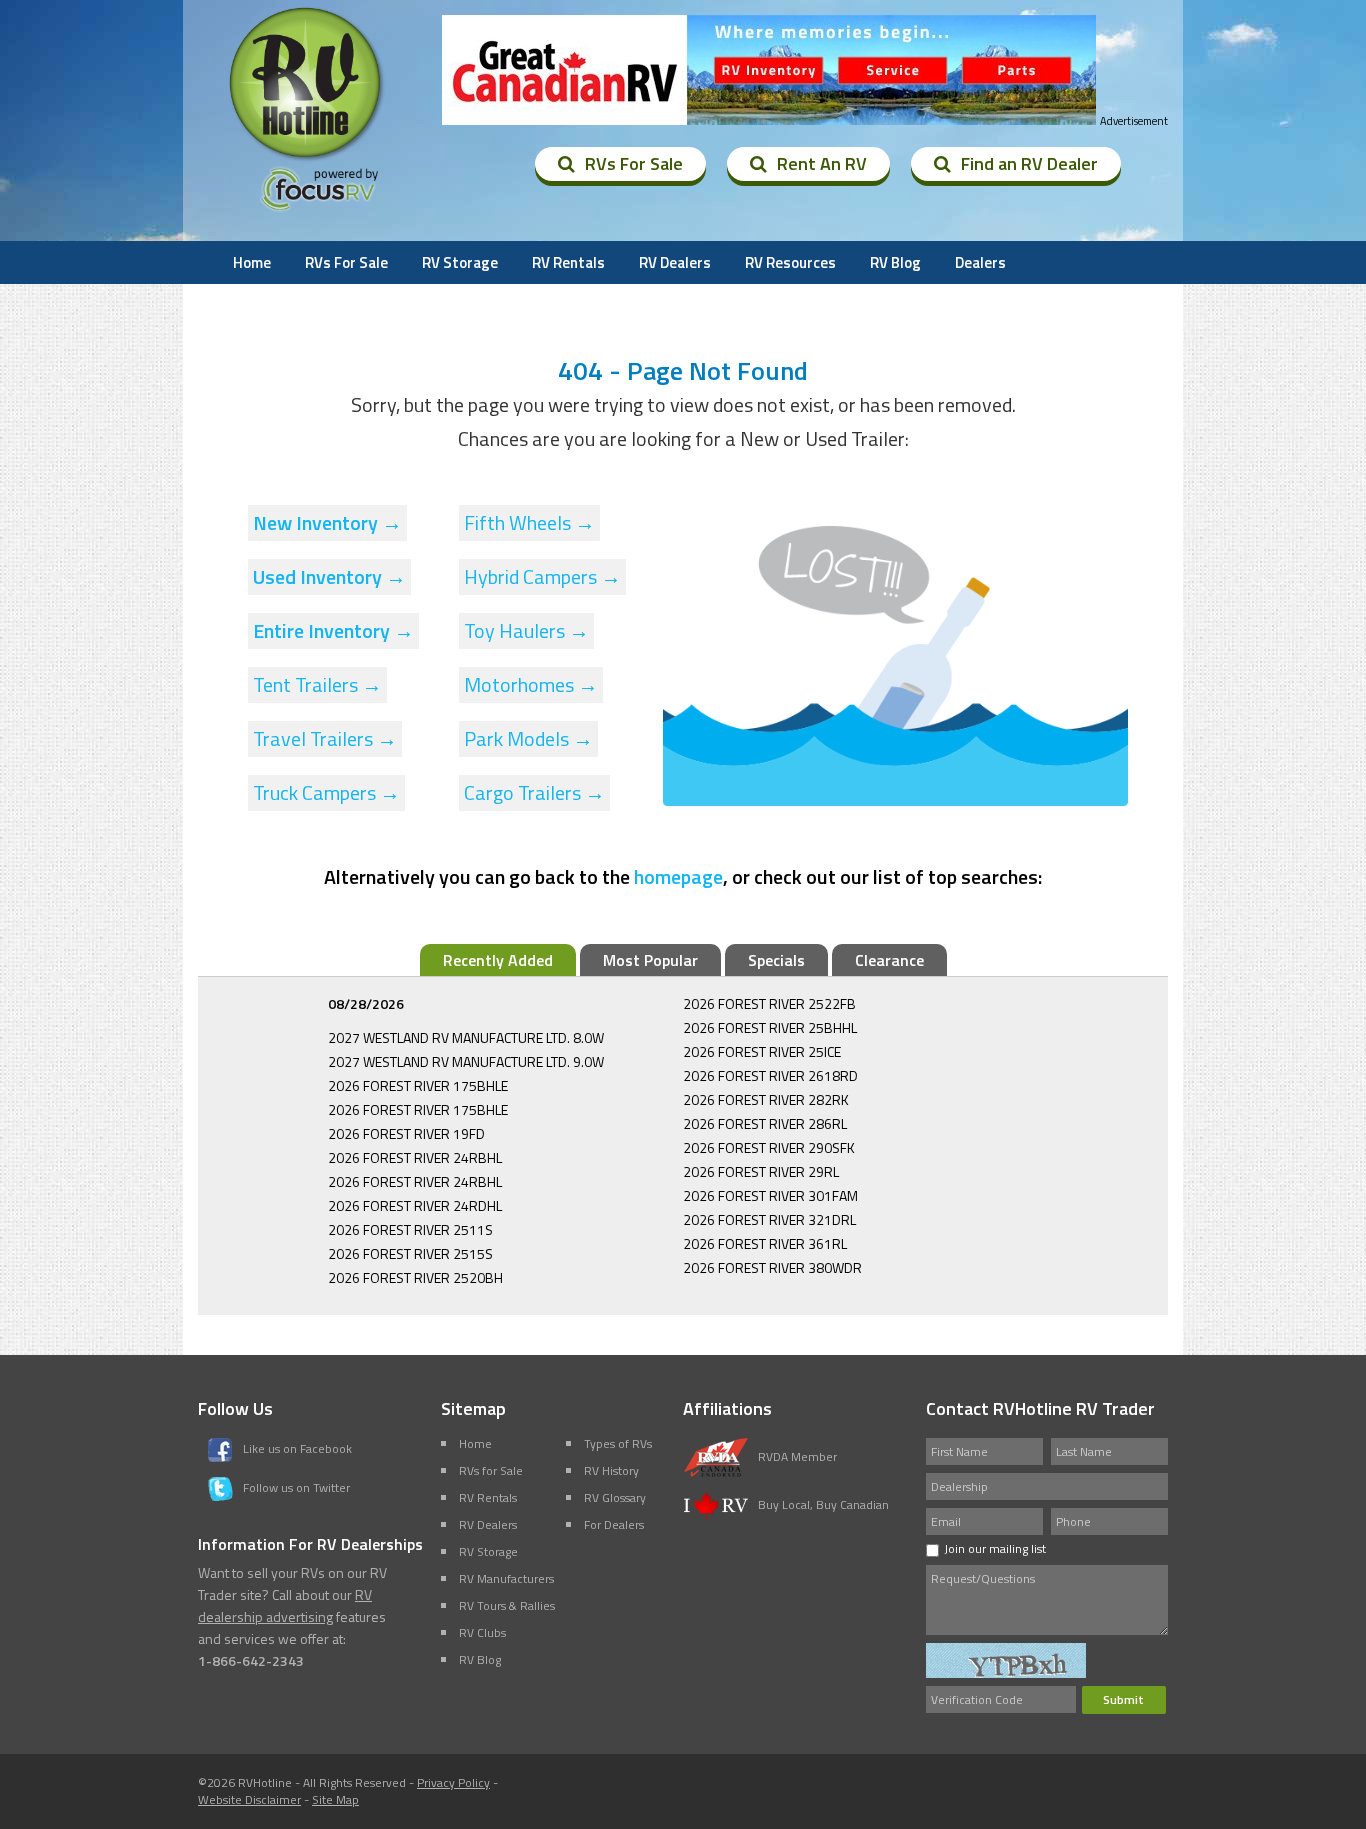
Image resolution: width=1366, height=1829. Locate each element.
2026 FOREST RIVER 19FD (406, 1133)
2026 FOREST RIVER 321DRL (769, 1219)
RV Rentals (568, 262)
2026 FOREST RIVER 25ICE (762, 1051)
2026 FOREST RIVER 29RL (761, 1171)
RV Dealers (675, 262)
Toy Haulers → (526, 630)
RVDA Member (797, 1456)
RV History (611, 1470)
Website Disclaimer (249, 1799)
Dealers (980, 262)
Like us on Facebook (297, 1448)
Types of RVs (618, 1443)
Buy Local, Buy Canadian (823, 1504)
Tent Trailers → (317, 684)
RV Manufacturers (506, 1578)
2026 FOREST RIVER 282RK (766, 1099)
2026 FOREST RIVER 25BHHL (770, 1027)
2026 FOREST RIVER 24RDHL (415, 1205)
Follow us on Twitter (296, 1487)
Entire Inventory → (333, 630)
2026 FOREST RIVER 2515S (410, 1253)
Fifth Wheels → (529, 522)
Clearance (889, 960)
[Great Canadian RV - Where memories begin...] (769, 70)
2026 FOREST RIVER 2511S (410, 1229)
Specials (776, 960)
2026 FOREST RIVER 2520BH (415, 1277)
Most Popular (650, 960)
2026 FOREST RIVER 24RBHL (415, 1157)
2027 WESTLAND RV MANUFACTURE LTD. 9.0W (466, 1061)
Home (252, 262)
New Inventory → (327, 522)
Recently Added (498, 960)
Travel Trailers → (325, 738)
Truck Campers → (326, 792)
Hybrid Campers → (542, 576)
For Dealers (614, 1524)
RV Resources (790, 262)
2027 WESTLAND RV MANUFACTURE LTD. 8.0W (466, 1037)
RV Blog (895, 262)
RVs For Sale (634, 163)
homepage (678, 876)
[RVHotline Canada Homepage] (307, 159)
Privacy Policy (453, 1782)
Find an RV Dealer (1029, 163)
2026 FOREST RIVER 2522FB (769, 1003)
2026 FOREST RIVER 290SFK (769, 1147)
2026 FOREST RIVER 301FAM (770, 1195)
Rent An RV (822, 163)
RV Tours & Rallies (507, 1605)
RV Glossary (615, 1497)
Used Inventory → (329, 576)
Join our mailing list (995, 1548)
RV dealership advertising (285, 1605)
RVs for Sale (491, 1470)
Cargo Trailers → (534, 792)
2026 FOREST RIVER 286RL (765, 1123)
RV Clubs (482, 1632)
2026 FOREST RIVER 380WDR (772, 1267)
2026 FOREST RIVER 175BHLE (418, 1085)
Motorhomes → (531, 684)
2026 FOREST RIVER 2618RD (770, 1075)
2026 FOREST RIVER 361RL (765, 1243)
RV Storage (460, 262)
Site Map (335, 1799)
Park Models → (528, 738)
